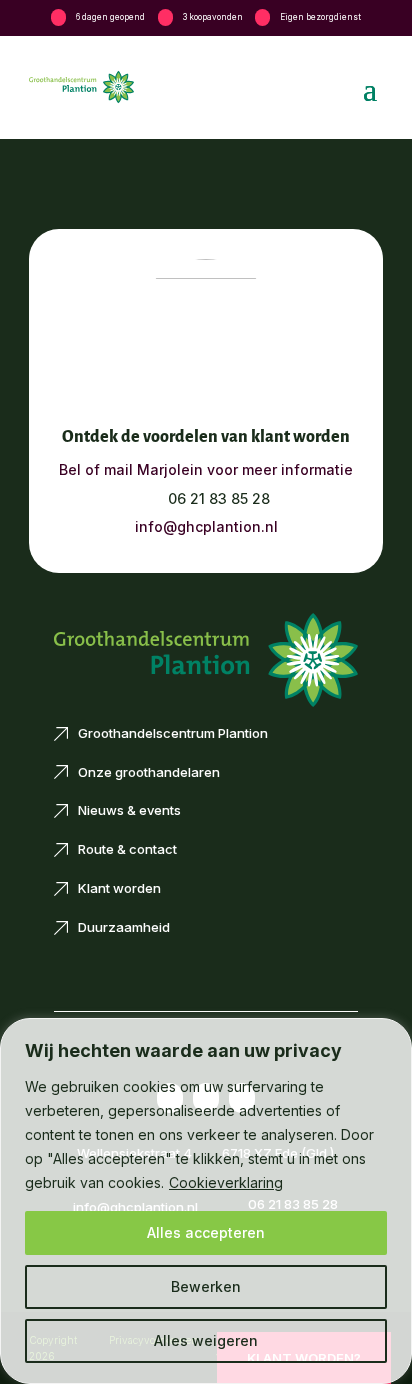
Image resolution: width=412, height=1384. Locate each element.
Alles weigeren (206, 1340)
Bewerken (206, 1286)
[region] (206, 1201)
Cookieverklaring (226, 1182)
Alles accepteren (206, 1232)
